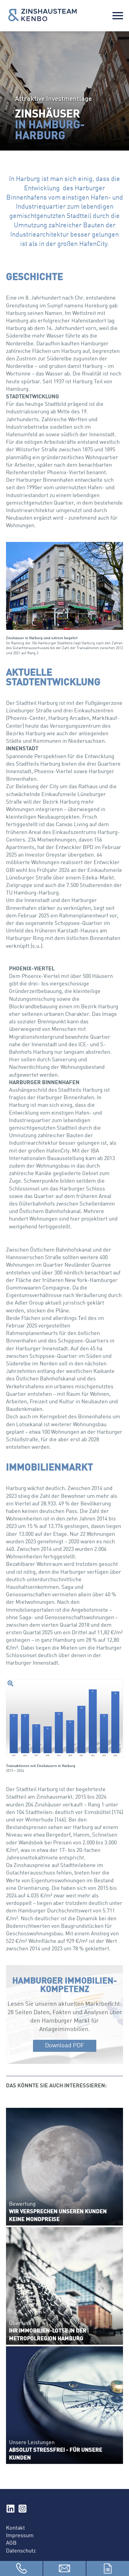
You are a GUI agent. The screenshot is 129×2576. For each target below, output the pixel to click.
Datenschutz (21, 2551)
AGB (11, 2543)
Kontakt (15, 2528)
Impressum (20, 2536)
